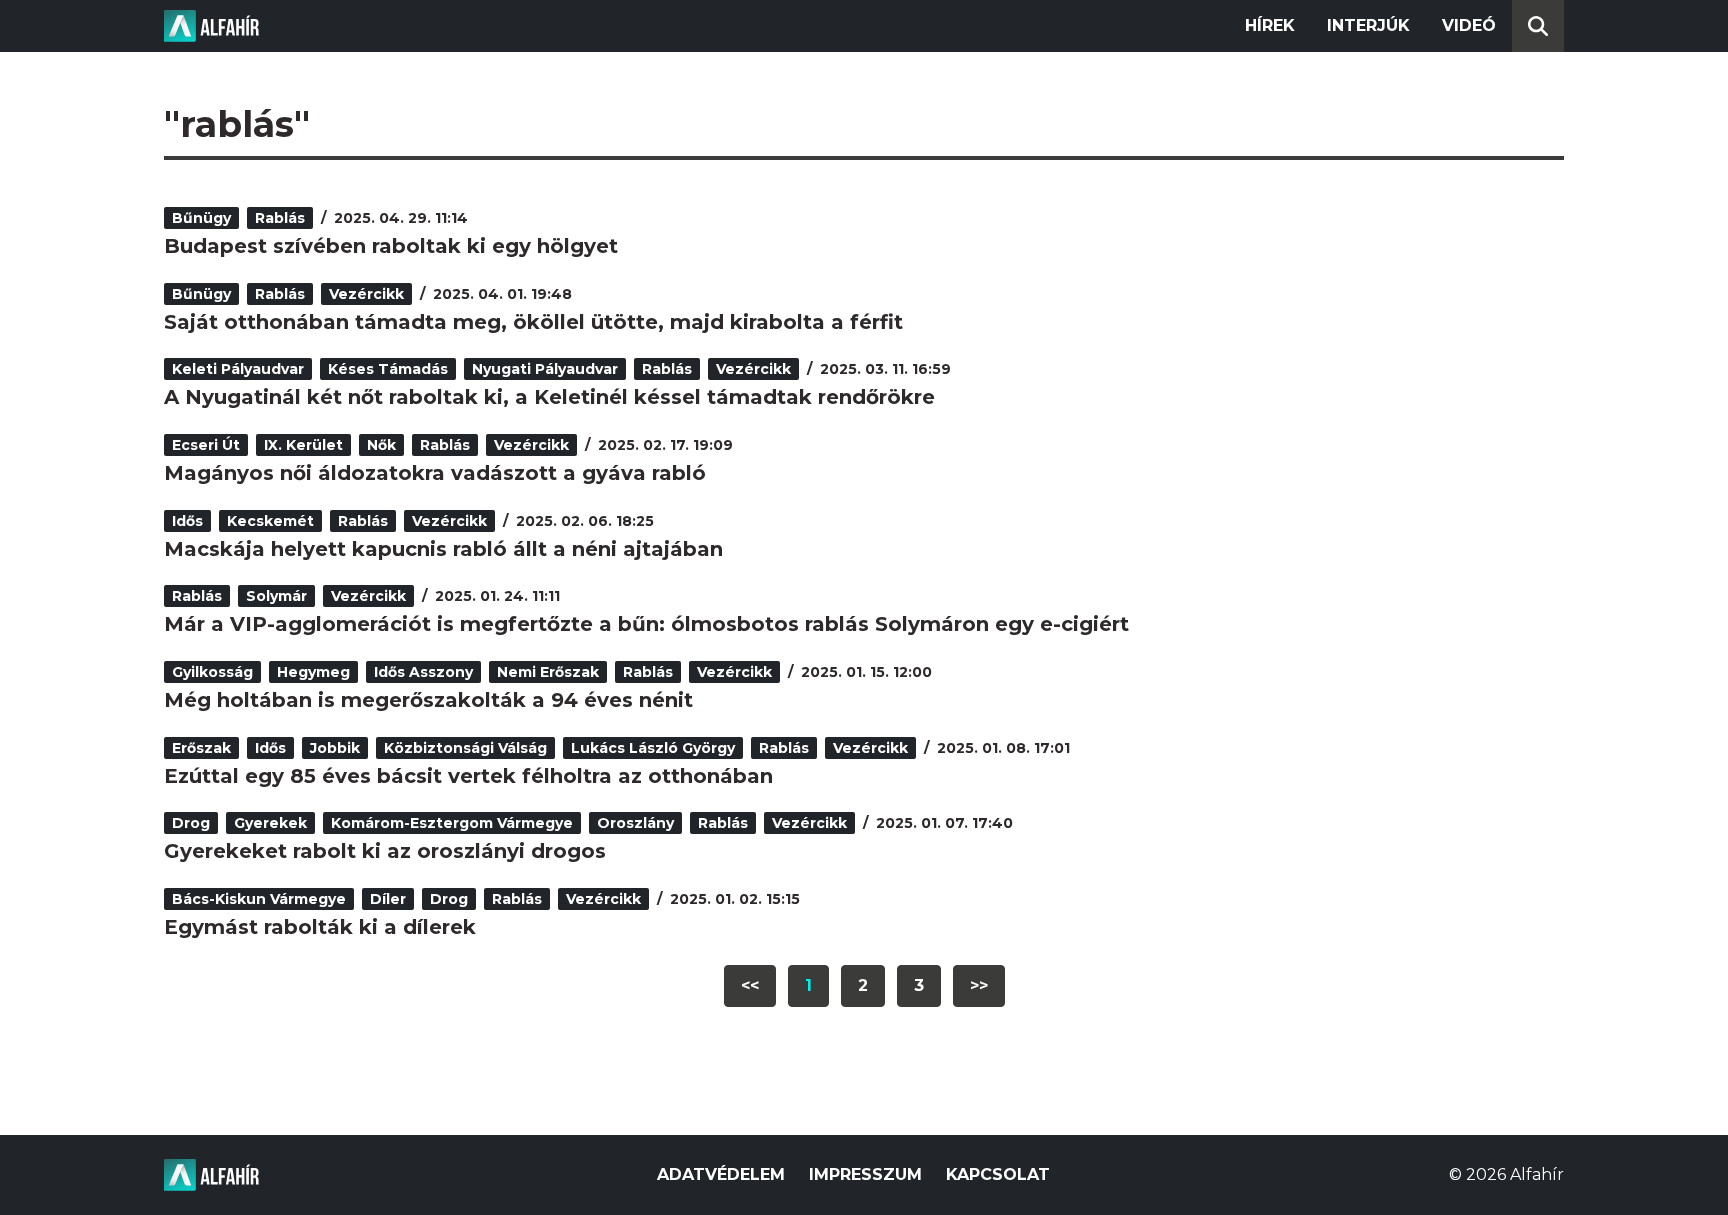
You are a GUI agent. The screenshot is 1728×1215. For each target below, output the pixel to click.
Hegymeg (313, 672)
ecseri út (206, 445)
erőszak (201, 748)
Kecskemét (270, 521)
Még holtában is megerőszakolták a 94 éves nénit (428, 700)
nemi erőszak (548, 672)
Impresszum (865, 1174)
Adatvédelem (721, 1174)
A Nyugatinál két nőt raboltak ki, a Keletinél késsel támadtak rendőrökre (549, 397)
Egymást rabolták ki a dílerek (320, 927)
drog (191, 823)
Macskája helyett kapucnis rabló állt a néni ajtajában (443, 549)
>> (979, 985)
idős (187, 521)
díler (388, 899)
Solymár (276, 596)
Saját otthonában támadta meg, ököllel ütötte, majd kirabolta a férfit (533, 322)
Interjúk (1368, 25)
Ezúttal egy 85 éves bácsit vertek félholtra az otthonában (468, 776)
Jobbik (335, 748)
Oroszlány (635, 823)
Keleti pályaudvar (238, 369)
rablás (280, 218)
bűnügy (201, 218)
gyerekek (270, 823)
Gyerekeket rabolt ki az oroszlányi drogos (385, 851)
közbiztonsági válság (465, 748)
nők (381, 445)
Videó (1469, 25)
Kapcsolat (998, 1174)
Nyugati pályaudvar (545, 369)
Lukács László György (653, 748)
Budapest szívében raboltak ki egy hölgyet (391, 246)
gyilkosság (212, 672)
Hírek (1270, 25)
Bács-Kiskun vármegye (259, 899)
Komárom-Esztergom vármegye (452, 823)
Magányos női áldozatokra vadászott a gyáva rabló (435, 473)
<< (750, 985)
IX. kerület (303, 445)
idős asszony (423, 672)
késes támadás (388, 369)
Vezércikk (366, 294)
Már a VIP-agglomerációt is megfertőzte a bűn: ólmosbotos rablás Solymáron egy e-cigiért (646, 624)
